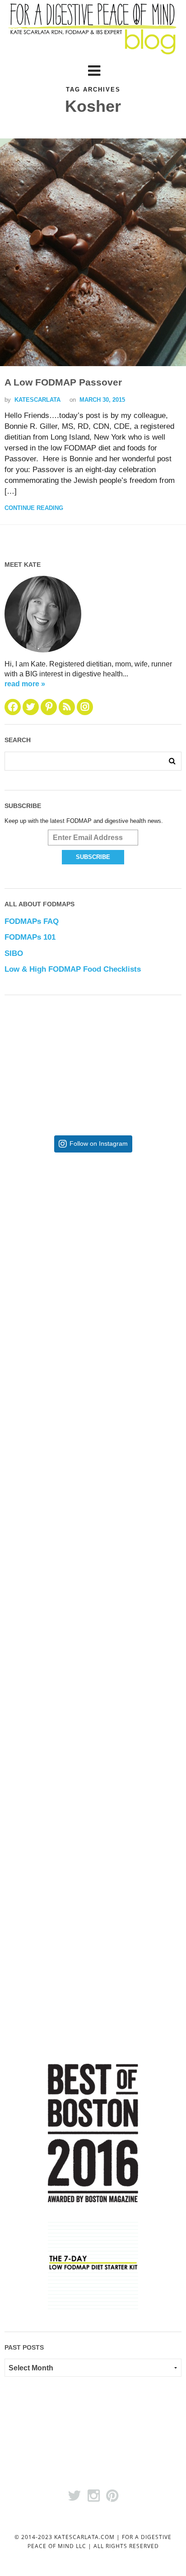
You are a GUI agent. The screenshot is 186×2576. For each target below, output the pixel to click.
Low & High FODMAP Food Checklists (73, 969)
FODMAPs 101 (30, 937)
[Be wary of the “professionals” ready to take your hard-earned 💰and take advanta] (93, 1233)
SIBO (14, 953)
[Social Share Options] (28, 1299)
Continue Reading (34, 508)
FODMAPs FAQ (32, 921)
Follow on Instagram (99, 1144)
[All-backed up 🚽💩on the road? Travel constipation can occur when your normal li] (93, 1380)
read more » (25, 684)
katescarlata (37, 400)
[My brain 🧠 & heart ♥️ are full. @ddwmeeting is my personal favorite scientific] (93, 1675)
